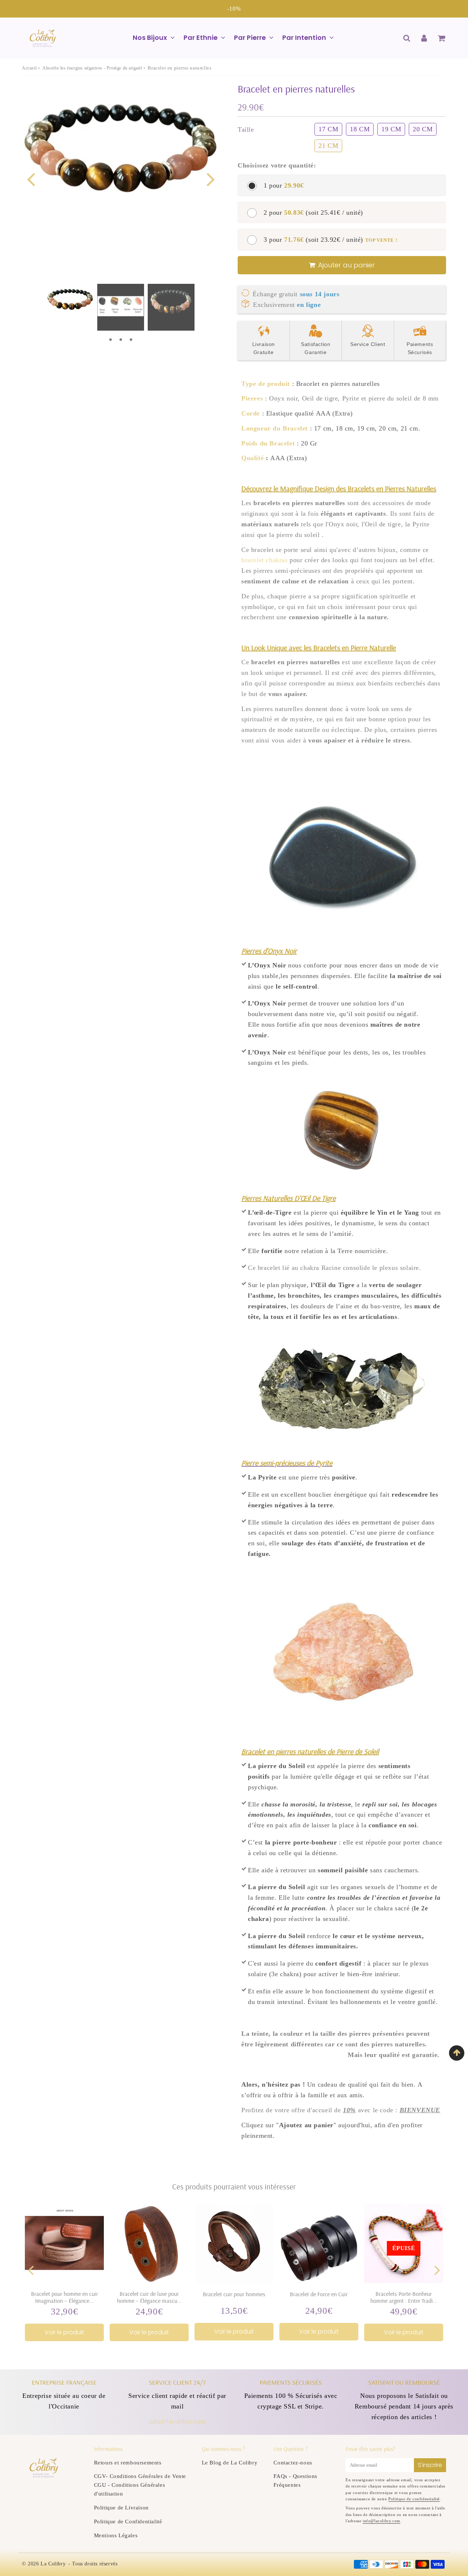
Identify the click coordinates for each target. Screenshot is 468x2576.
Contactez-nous (293, 2463)
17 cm (328, 129)
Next (211, 179)
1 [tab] (110, 340)
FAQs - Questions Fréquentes (295, 2481)
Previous (31, 179)
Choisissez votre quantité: (277, 165)
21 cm (328, 146)
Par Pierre (250, 37)
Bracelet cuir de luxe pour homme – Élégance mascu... (149, 2297)
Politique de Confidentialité (128, 2522)
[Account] (424, 38)
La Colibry (53, 2564)
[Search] (407, 38)
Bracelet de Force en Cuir (319, 2294)
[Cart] (441, 38)
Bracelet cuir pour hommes (234, 2294)
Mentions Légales (116, 2535)
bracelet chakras (265, 560)
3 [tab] (131, 340)
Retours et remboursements (128, 2463)
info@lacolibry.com (177, 2421)
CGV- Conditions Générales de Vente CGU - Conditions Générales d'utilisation (140, 2485)
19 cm (391, 129)
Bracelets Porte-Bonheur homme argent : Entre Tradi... (404, 2297)
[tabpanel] (70, 304)
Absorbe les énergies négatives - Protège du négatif (92, 68)
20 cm (423, 129)
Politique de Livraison (121, 2508)
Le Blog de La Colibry (230, 2463)
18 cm (360, 129)
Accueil (29, 68)
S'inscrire (430, 2465)
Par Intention (304, 37)
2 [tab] (121, 340)
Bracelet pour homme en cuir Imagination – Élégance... (65, 2297)
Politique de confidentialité (414, 2499)
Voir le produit (64, 2332)
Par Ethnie (201, 37)
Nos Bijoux (150, 37)
